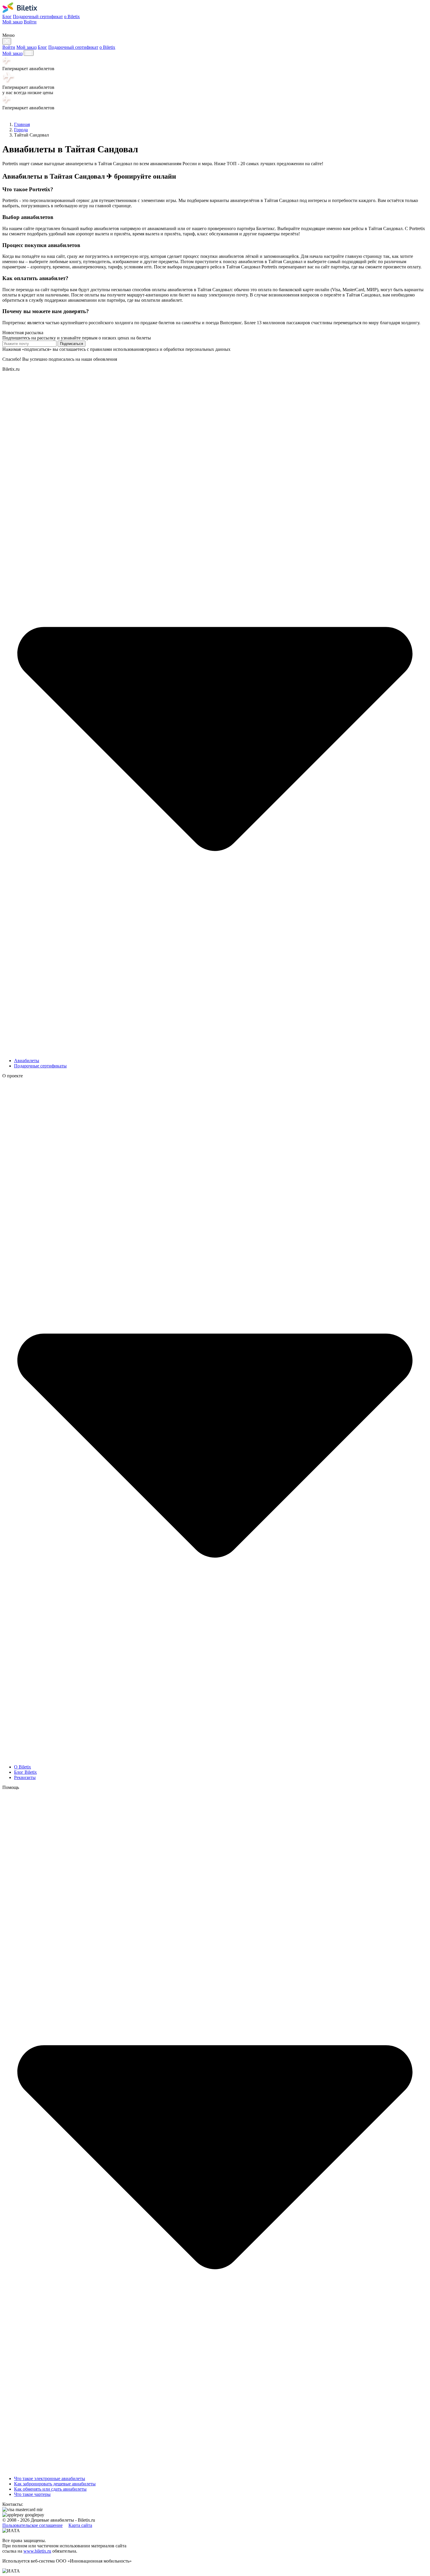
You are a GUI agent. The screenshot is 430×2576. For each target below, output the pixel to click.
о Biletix (72, 17)
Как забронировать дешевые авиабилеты (55, 2484)
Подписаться (72, 344)
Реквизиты (25, 1777)
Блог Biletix (25, 1772)
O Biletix (23, 1767)
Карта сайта (80, 2525)
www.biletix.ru (37, 2551)
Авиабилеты (27, 1061)
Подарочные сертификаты (40, 1066)
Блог (7, 17)
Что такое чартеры (32, 2494)
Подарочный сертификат (38, 17)
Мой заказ (12, 22)
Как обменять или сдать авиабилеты (50, 2489)
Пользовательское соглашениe (32, 2525)
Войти (30, 22)
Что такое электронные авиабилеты (50, 2478)
